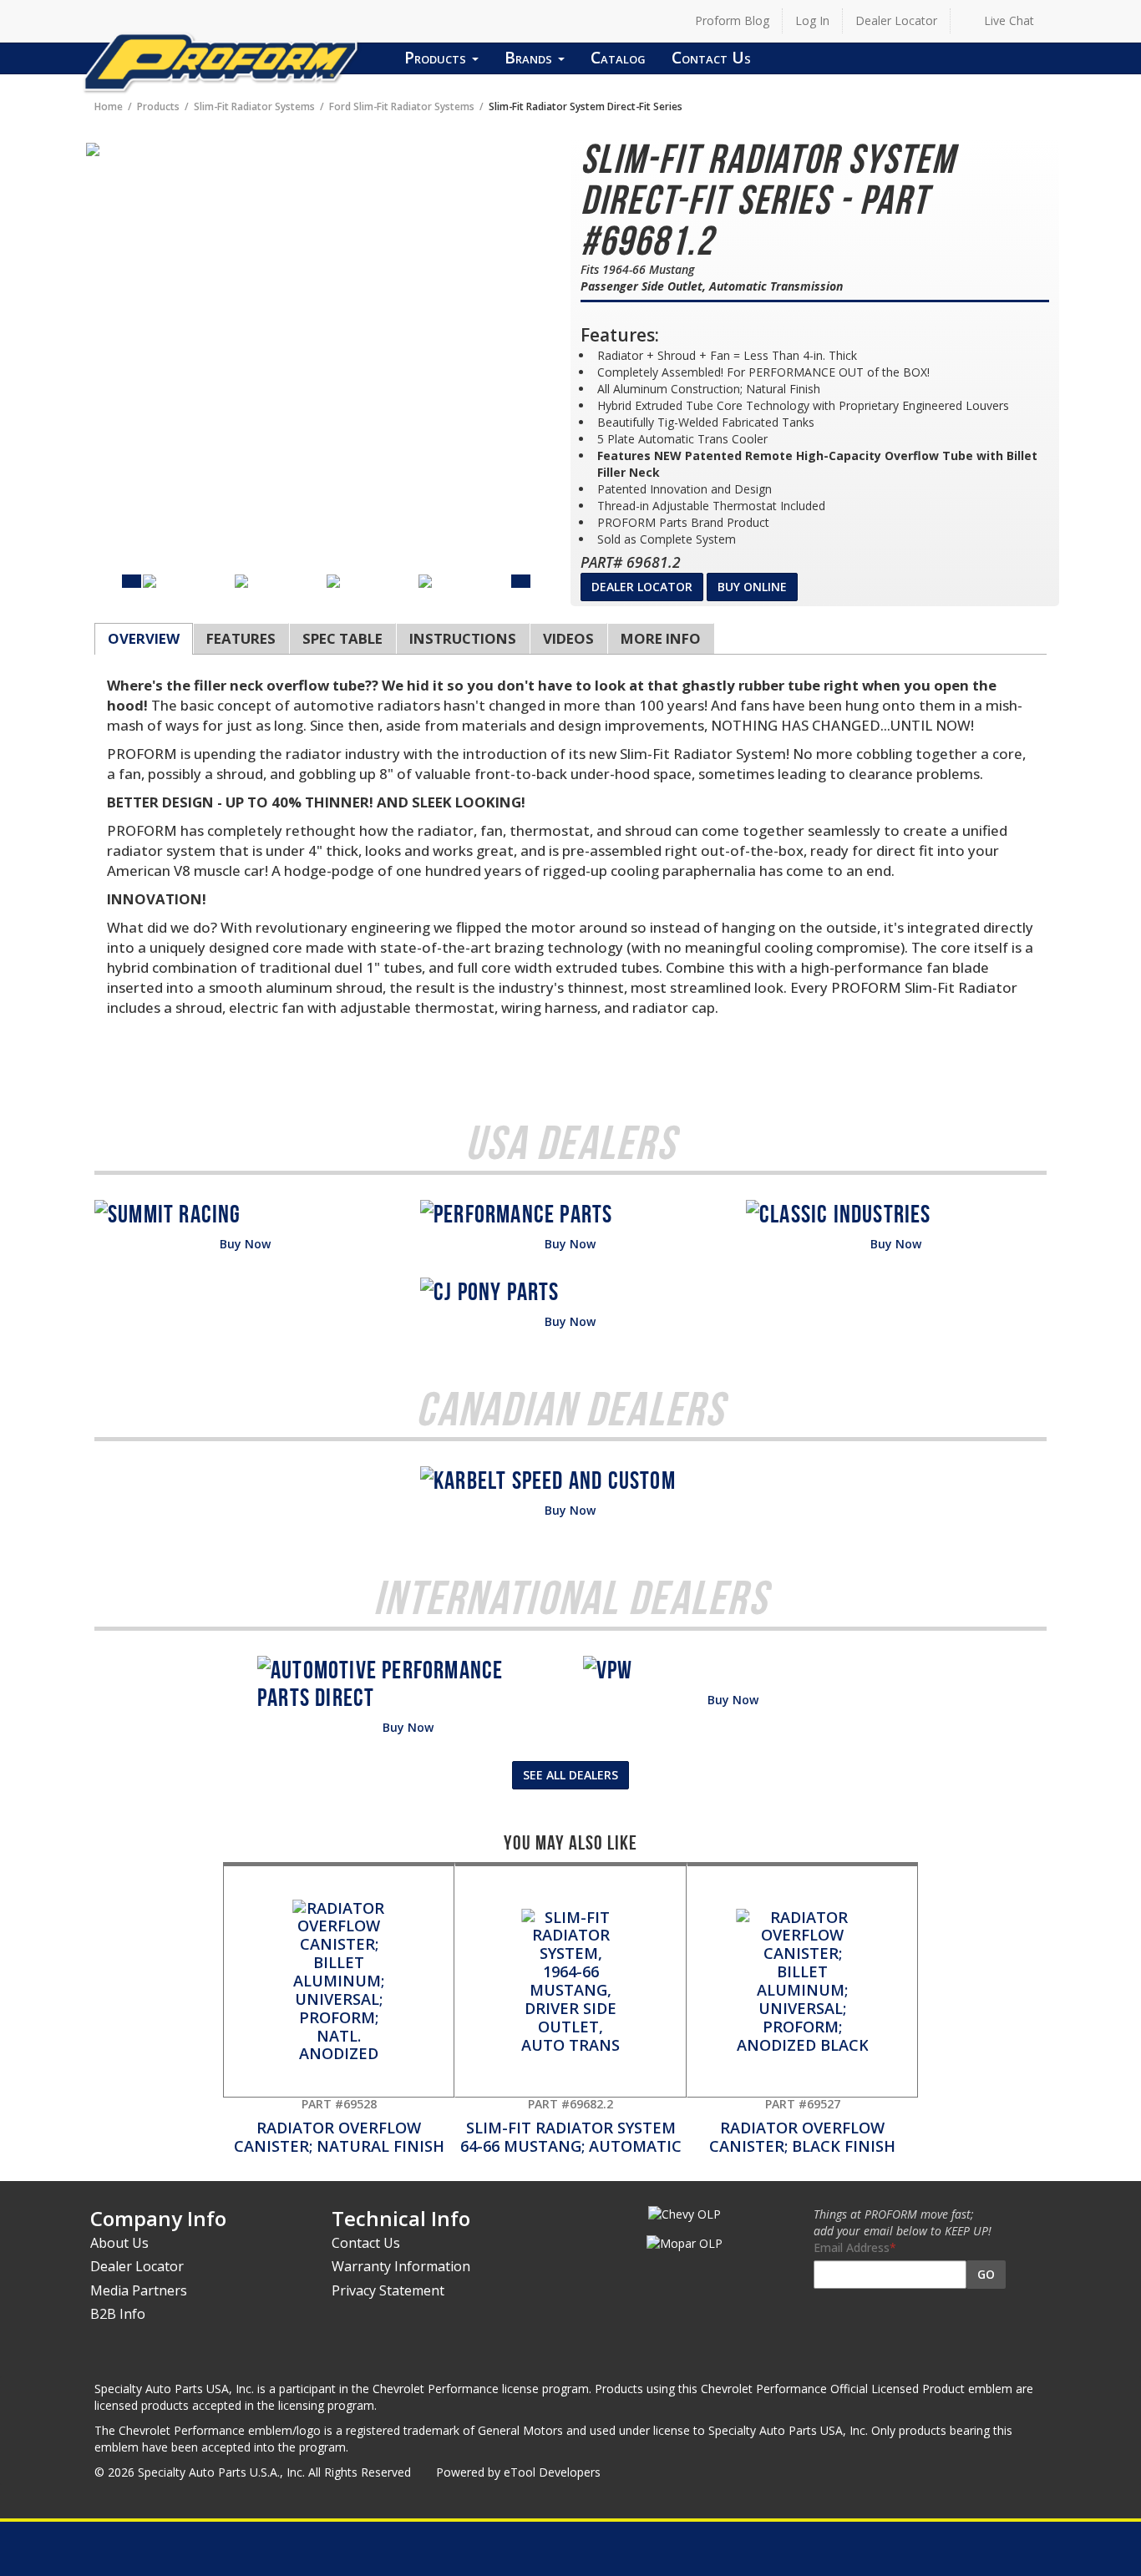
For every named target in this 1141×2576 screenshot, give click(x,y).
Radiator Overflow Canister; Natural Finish (339, 2126)
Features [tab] (241, 638)
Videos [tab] (568, 638)
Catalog (618, 57)
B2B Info (118, 2314)
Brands (530, 57)
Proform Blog (732, 20)
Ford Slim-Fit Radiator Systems (402, 106)
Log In (812, 20)
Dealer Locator (896, 20)
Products (437, 57)
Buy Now (245, 1244)
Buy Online (752, 587)
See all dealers (570, 1775)
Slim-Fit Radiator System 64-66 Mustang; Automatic (571, 2126)
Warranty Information (401, 2266)
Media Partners (139, 2290)
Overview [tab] (144, 638)
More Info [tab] (661, 638)
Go (986, 2274)
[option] (189, 581)
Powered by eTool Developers (518, 2472)
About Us (119, 2243)
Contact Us (711, 57)
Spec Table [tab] (342, 638)
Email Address (852, 2247)
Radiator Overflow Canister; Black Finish (802, 2126)
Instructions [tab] (463, 638)
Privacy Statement (388, 2290)
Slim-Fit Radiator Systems (254, 106)
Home (109, 106)
